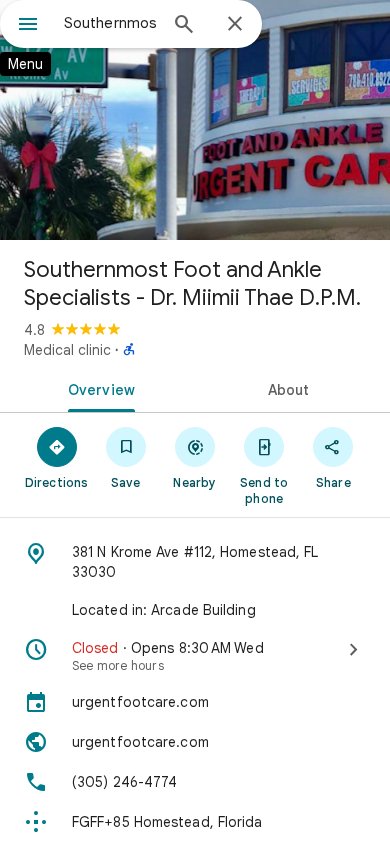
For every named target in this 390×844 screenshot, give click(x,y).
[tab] (97, 388)
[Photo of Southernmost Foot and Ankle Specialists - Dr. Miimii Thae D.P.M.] (195, 120)
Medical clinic (67, 350)
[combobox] (110, 23)
